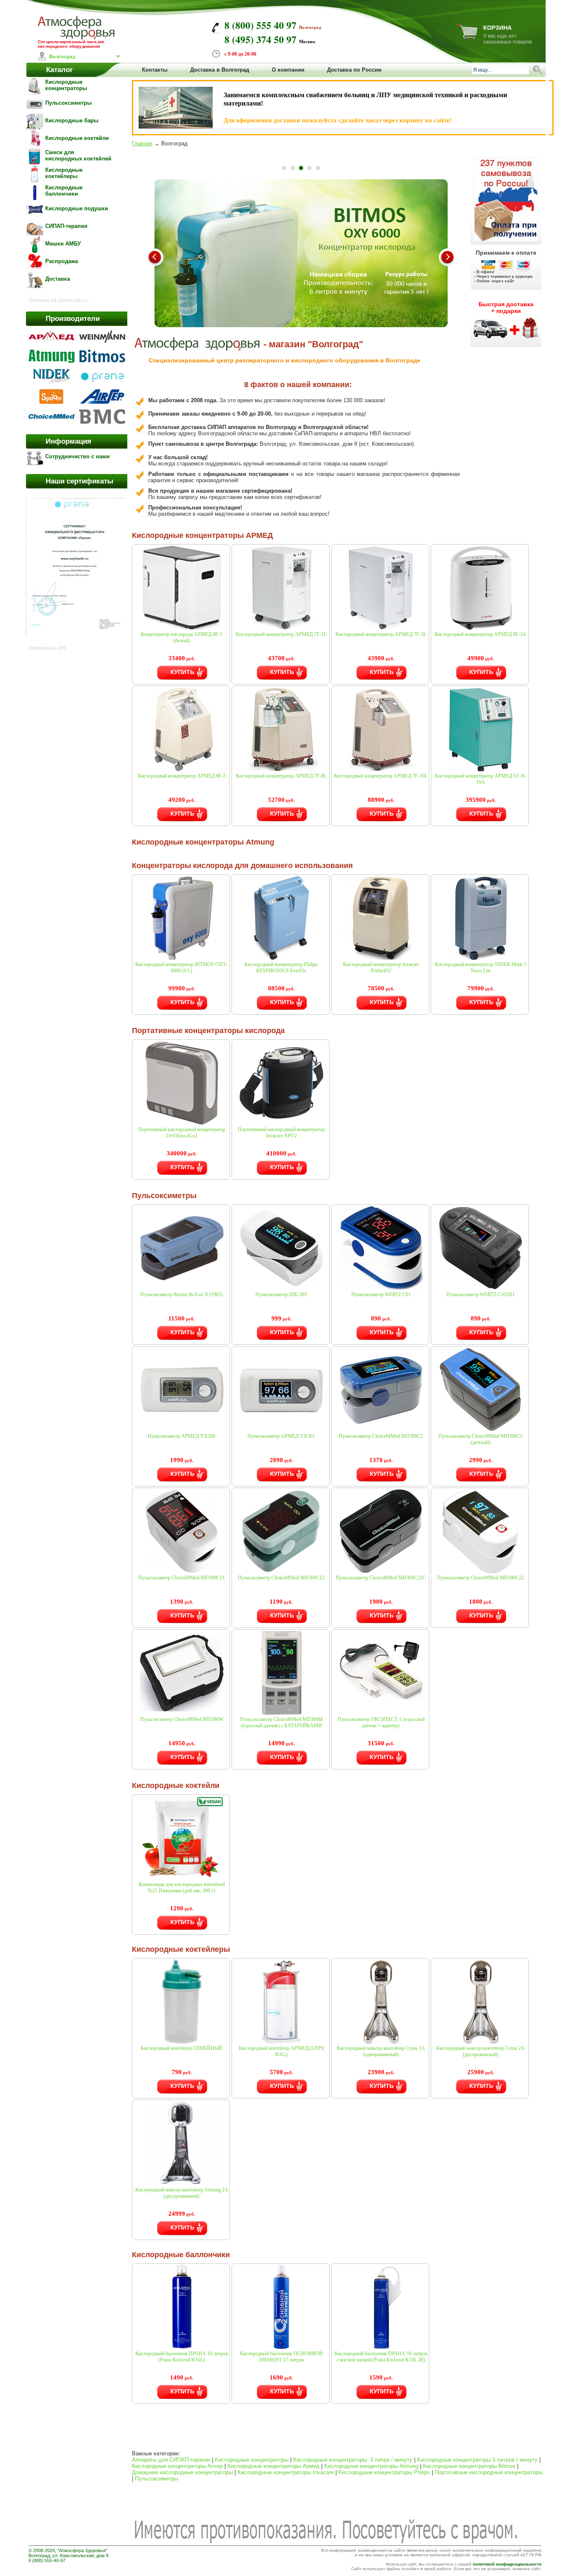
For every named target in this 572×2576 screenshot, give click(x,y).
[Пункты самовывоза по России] (506, 198)
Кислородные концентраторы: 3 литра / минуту (353, 2460)
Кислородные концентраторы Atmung (371, 2466)
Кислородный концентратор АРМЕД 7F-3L (381, 634)
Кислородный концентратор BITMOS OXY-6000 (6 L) (182, 968)
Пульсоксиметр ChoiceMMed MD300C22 (481, 1578)
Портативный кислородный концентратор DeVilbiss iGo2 (182, 1133)
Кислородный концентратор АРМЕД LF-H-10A (481, 779)
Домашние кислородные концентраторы (182, 2472)
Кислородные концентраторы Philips (384, 2472)
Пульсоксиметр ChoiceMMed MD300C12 (281, 1578)
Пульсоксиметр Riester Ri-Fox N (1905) (182, 1294)
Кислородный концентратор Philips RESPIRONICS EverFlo (281, 968)
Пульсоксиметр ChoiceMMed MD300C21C (381, 1578)
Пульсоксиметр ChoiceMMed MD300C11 (182, 1578)
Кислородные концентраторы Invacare (286, 2472)
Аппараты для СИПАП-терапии (171, 2460)
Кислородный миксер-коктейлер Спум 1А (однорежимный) (381, 2051)
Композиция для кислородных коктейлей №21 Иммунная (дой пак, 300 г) (182, 1887)
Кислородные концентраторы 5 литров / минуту (477, 2460)
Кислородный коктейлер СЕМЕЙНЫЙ (182, 2048)
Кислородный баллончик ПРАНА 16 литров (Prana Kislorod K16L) (182, 2357)
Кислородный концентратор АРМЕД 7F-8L (281, 776)
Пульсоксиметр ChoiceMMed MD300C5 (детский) (481, 1439)
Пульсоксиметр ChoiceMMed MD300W (182, 1719)
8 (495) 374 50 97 (260, 39)
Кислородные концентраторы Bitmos (469, 2466)
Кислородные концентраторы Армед (273, 2466)
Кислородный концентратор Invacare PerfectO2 (381, 968)
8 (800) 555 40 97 (260, 25)
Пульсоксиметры (156, 2479)
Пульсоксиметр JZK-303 (281, 1294)
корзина (497, 28)
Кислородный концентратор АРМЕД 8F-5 (182, 776)
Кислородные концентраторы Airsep (177, 2466)
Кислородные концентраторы (252, 2460)
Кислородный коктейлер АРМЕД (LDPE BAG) (281, 2051)
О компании (288, 70)
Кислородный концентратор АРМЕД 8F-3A (481, 634)
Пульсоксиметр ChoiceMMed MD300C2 (381, 1436)
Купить (182, 672)
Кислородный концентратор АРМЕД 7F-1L (281, 634)
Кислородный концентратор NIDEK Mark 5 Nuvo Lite (481, 968)
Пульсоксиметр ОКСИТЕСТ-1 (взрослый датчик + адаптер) (381, 1722)
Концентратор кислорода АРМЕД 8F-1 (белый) (182, 637)
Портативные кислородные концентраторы (488, 2472)
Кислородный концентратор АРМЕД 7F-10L (381, 776)
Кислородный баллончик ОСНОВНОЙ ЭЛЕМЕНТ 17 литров (281, 2357)
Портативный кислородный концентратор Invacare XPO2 (281, 1133)
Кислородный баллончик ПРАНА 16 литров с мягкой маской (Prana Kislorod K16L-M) (381, 2357)
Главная (142, 143)
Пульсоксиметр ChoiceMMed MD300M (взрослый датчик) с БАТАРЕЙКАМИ (281, 1722)
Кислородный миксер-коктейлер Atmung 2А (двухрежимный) (182, 2193)
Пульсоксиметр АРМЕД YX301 (281, 1436)
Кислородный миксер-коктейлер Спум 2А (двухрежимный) (481, 2051)
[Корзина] (467, 37)
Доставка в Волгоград (220, 70)
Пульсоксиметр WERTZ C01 (381, 1294)
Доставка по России (354, 70)
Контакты (155, 70)
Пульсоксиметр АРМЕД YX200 (182, 1436)
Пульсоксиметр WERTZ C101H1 (481, 1294)
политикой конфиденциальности (507, 2564)
